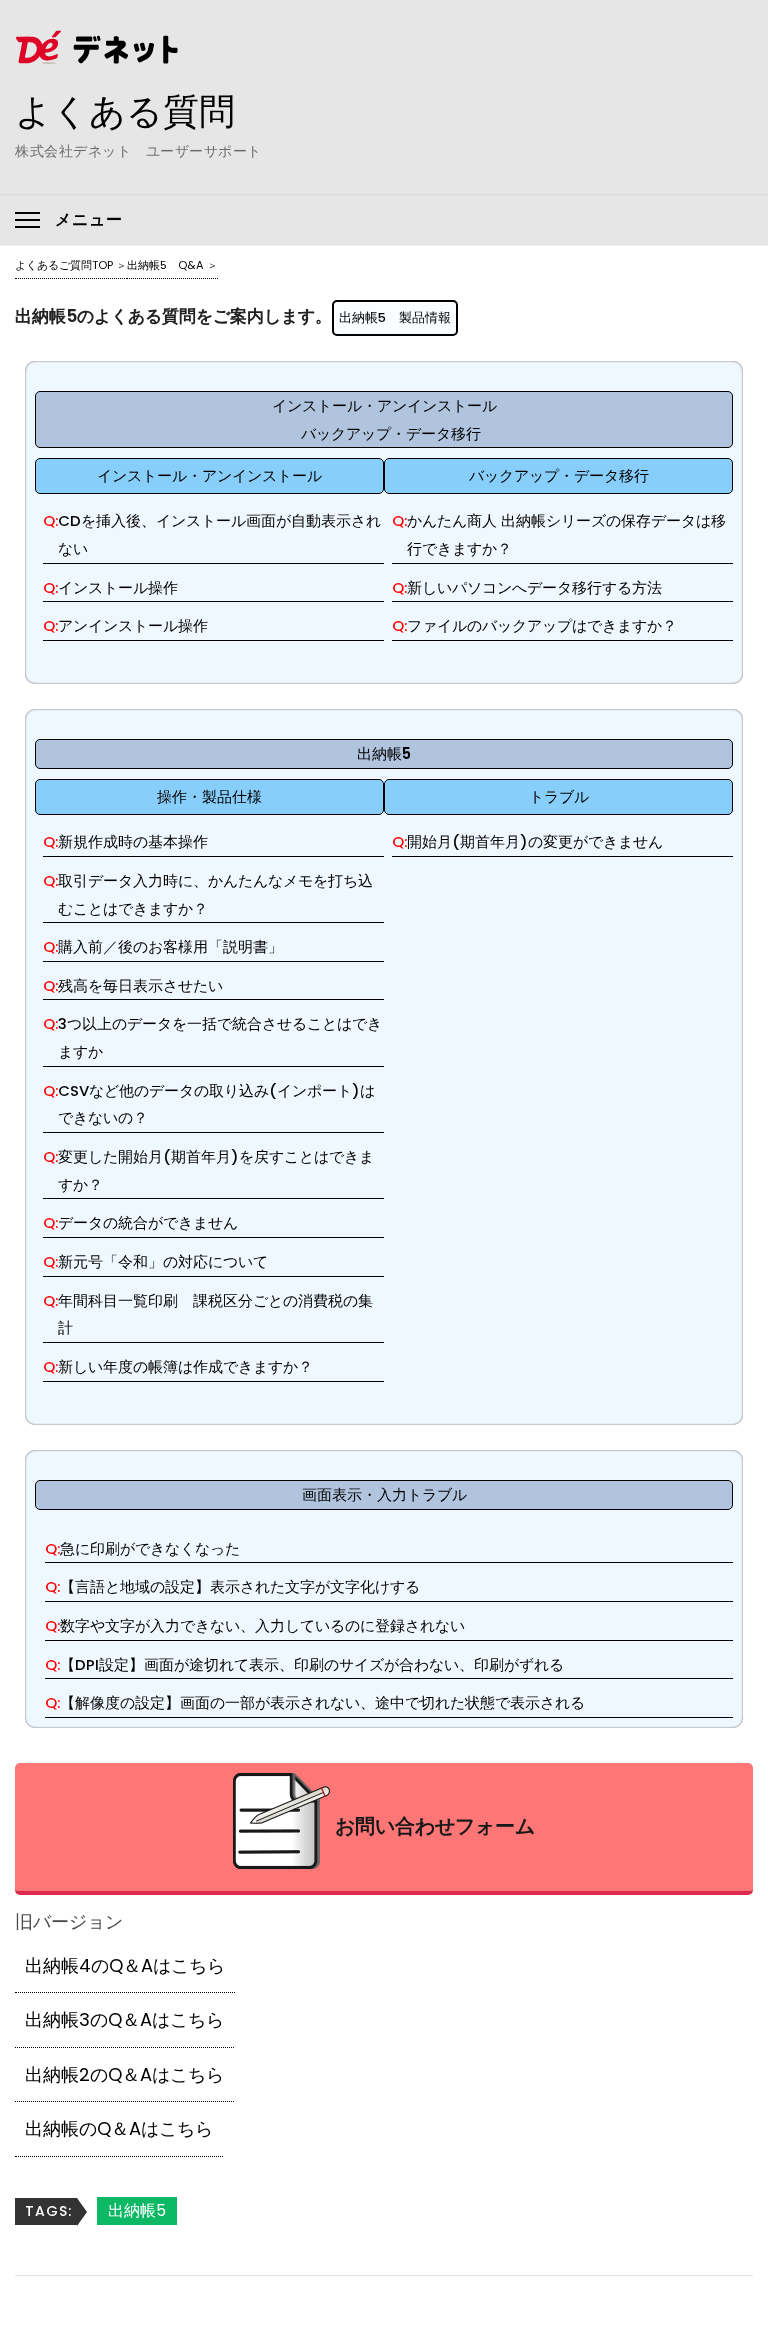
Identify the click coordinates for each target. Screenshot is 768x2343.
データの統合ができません (148, 1222)
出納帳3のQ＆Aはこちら (124, 2019)
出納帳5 (137, 2210)
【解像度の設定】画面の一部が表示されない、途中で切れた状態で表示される (322, 1702)
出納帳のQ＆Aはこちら (119, 2128)
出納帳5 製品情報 (395, 317)
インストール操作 (118, 587)
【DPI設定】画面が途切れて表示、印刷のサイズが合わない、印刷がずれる (312, 1664)
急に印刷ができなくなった (150, 1548)
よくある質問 (125, 111)
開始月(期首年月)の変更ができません (535, 841)
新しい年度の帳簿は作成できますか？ (185, 1366)
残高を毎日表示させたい (140, 985)
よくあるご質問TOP (64, 265)
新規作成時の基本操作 (133, 841)
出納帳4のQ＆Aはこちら (125, 1965)
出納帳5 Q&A (165, 265)
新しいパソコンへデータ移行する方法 (534, 587)
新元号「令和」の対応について (163, 1261)
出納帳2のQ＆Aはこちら (124, 2074)
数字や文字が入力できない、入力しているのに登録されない (262, 1625)
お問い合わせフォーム (435, 1826)
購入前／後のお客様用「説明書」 (170, 946)
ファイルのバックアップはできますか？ (542, 625)
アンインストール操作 (133, 625)
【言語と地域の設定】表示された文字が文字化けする (240, 1586)
